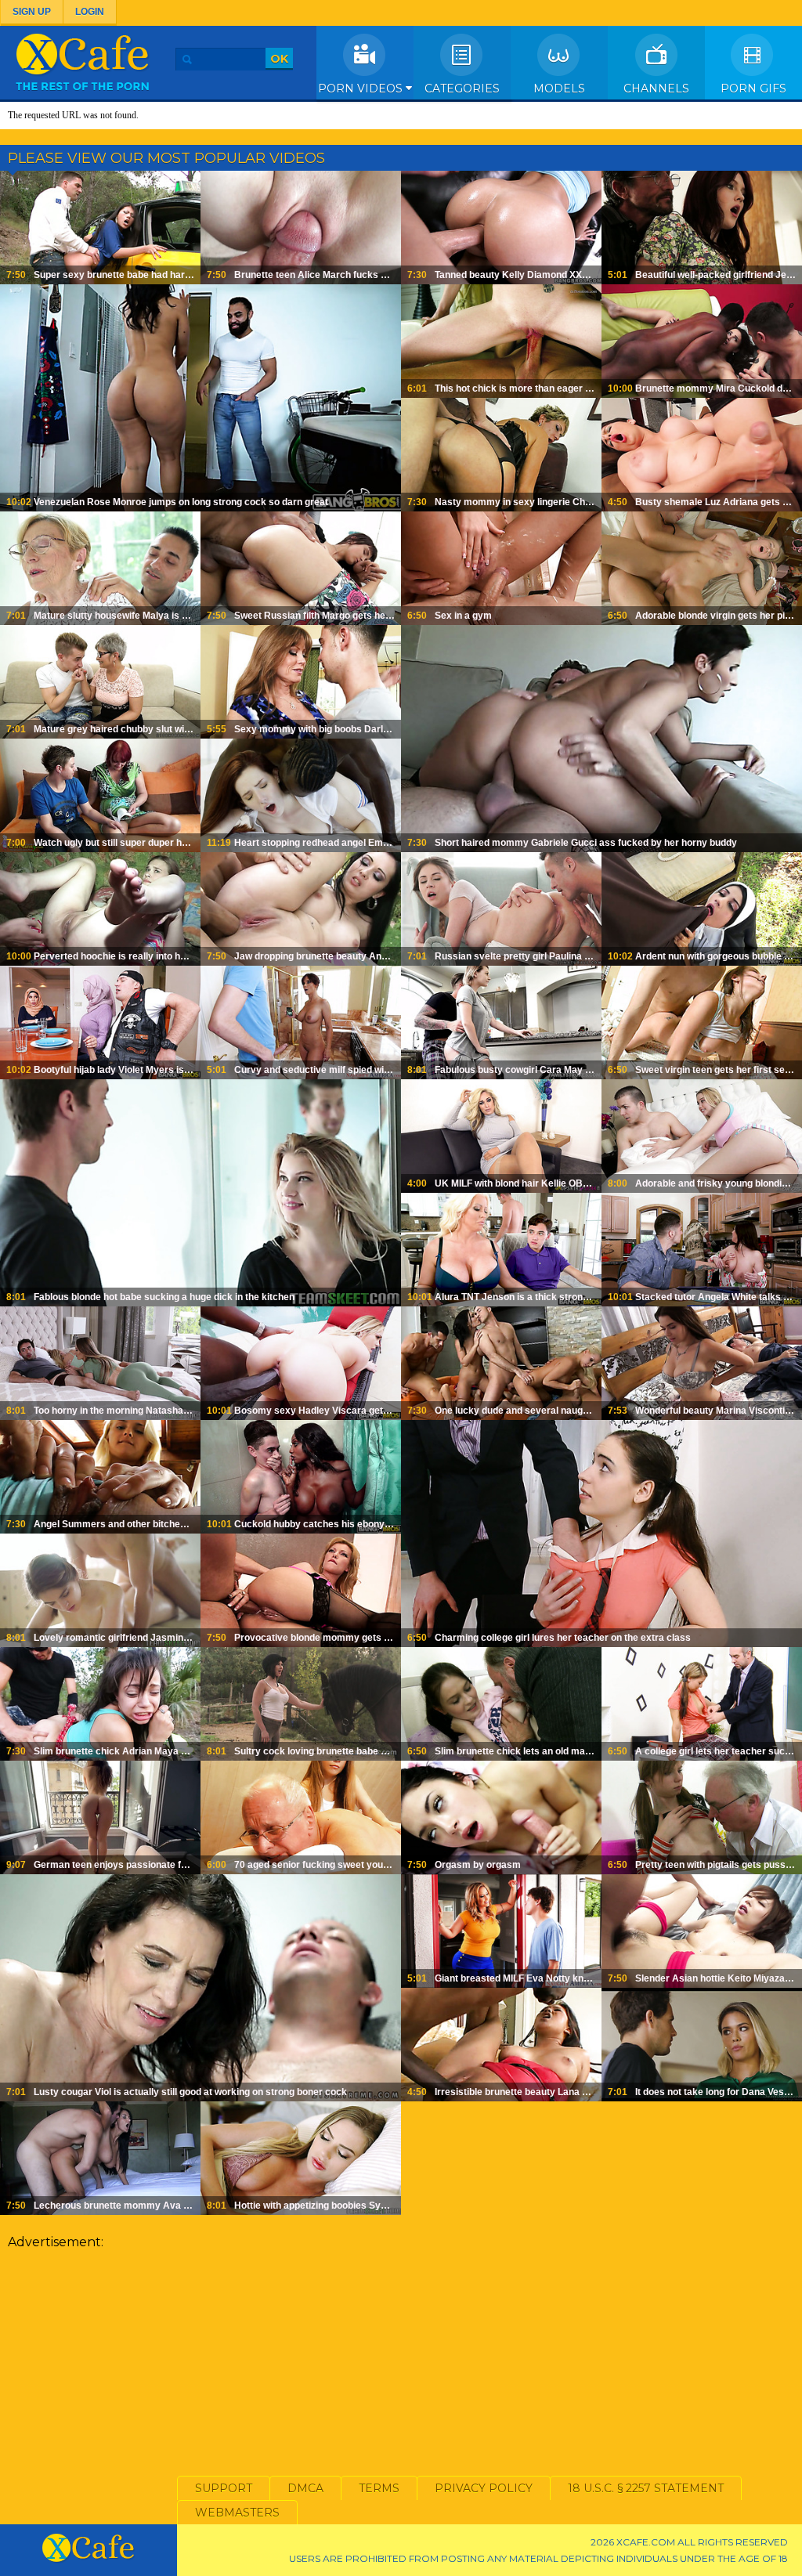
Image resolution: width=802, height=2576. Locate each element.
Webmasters (237, 2513)
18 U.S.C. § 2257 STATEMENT (646, 2488)
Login (90, 12)
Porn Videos (362, 89)
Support (224, 2488)
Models (559, 89)
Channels (656, 89)
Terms (379, 2488)
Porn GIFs (753, 89)
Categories (462, 89)
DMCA (305, 2488)
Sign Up (32, 12)
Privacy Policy (484, 2488)
